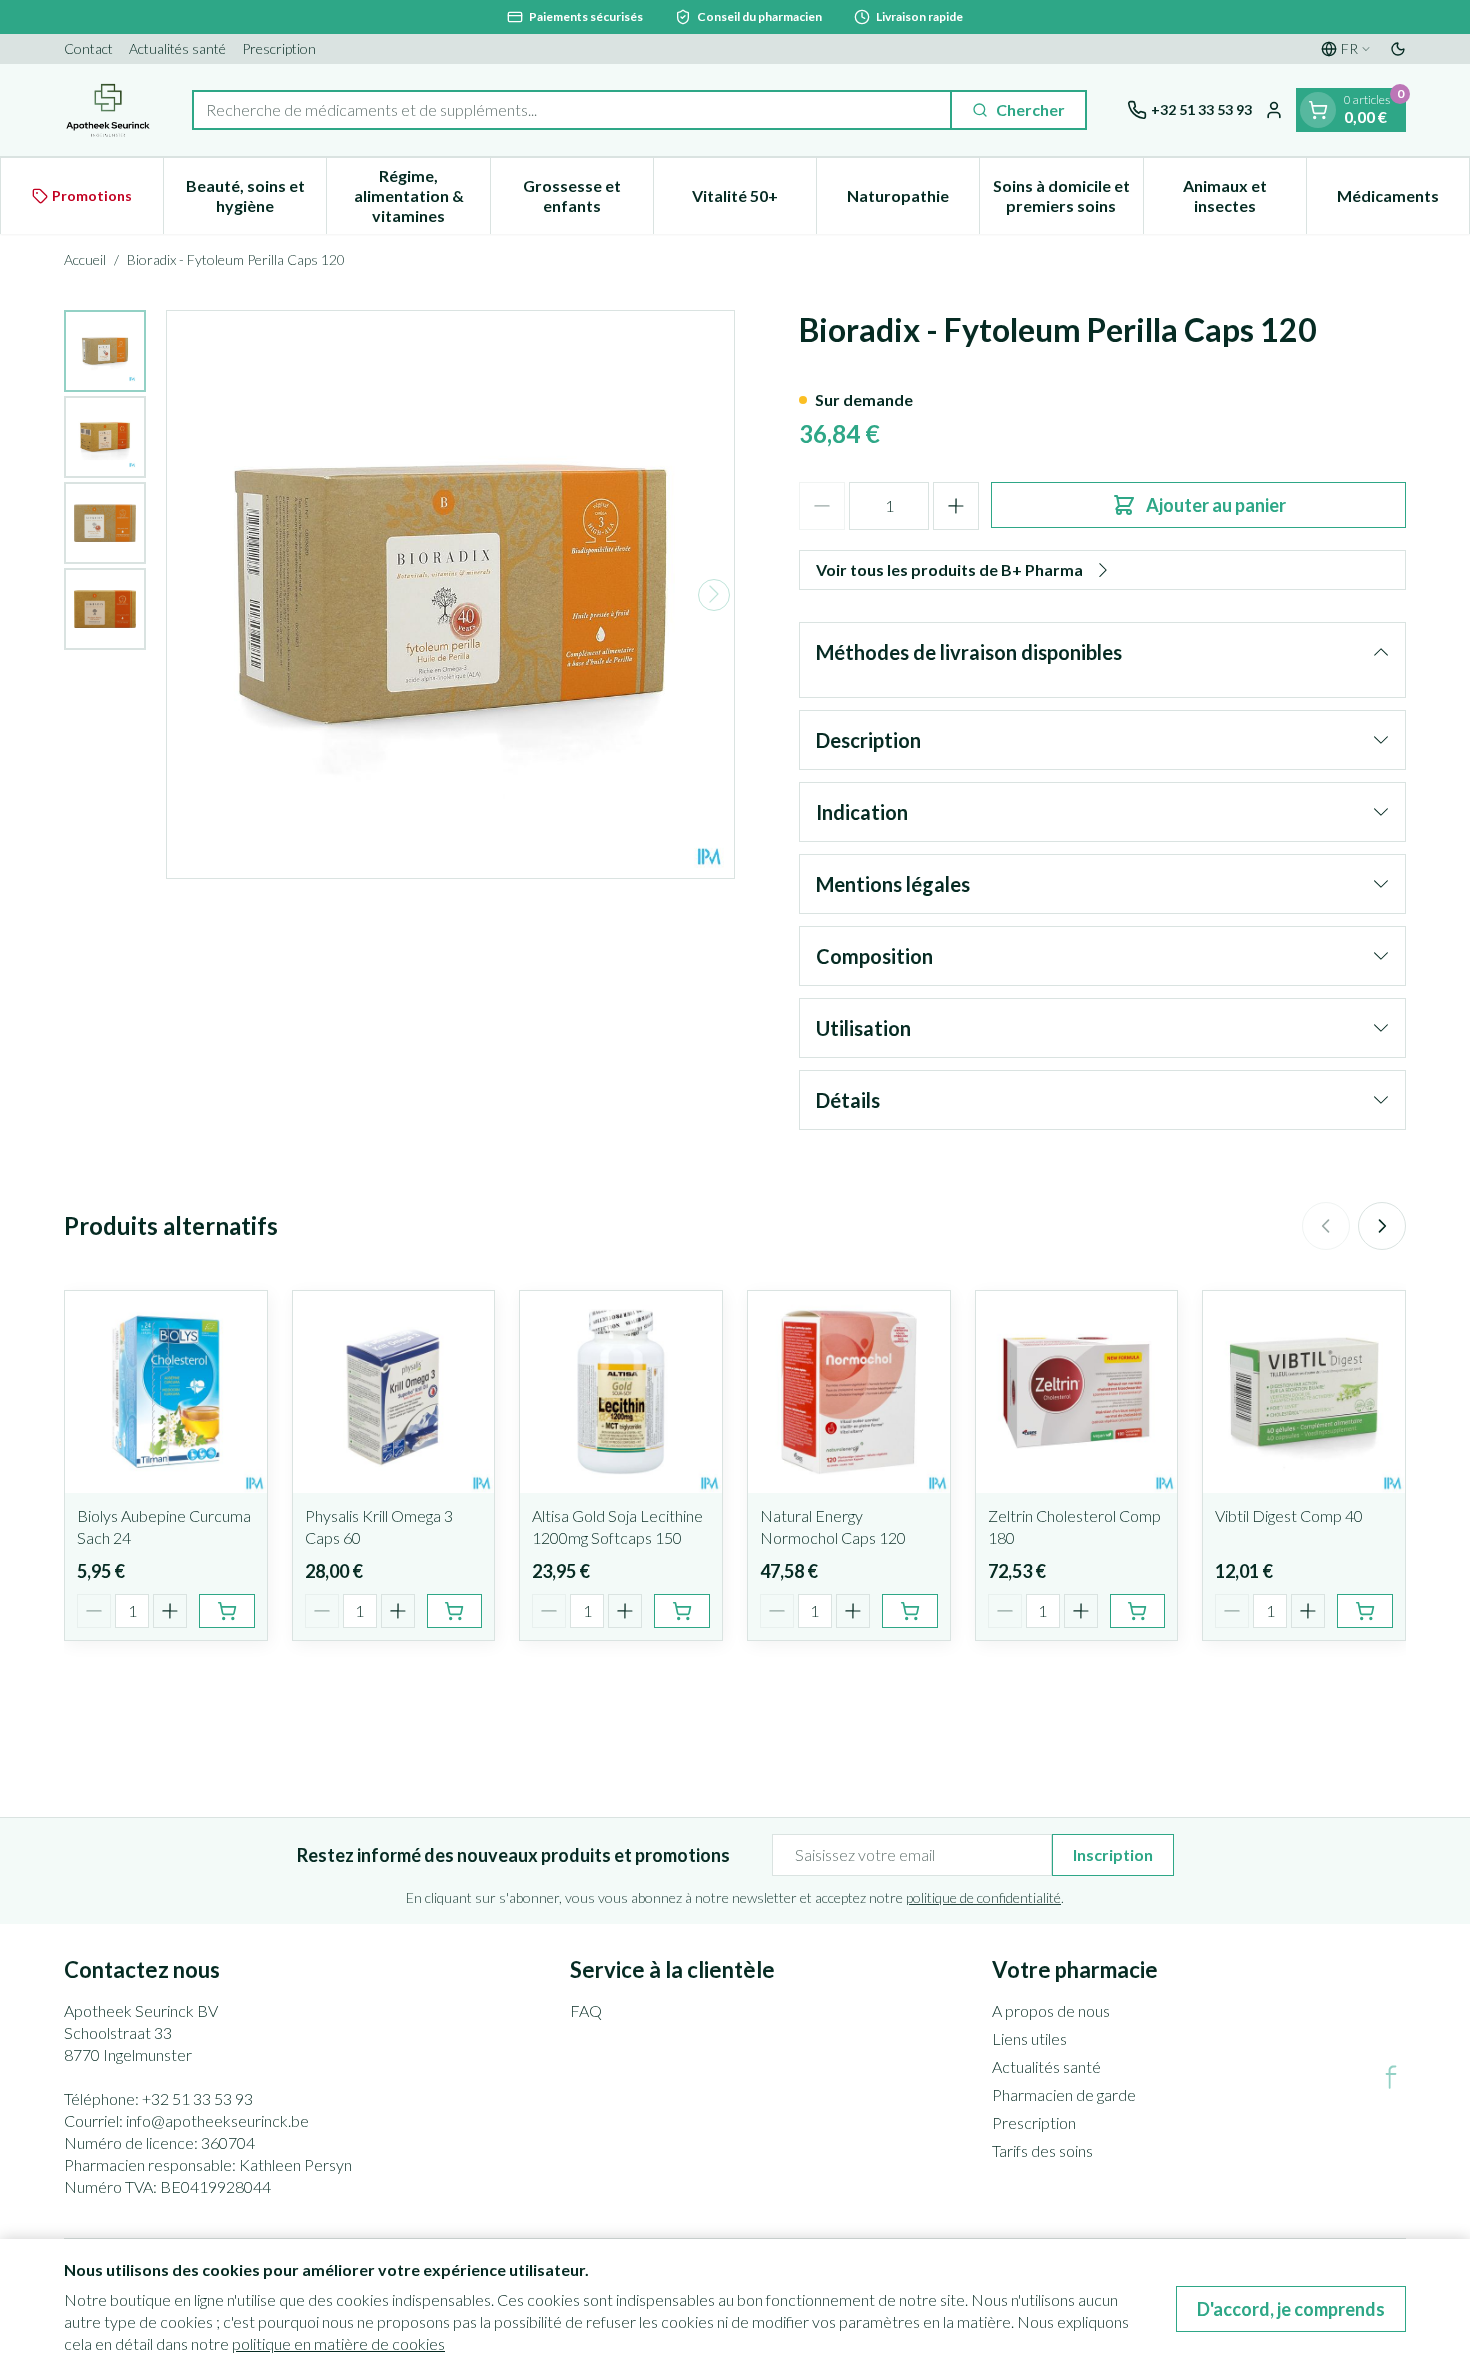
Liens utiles (1029, 2038)
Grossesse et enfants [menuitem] (588, 195)
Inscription (1113, 1854)
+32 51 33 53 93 (197, 2098)
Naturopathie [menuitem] (913, 200)
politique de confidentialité (983, 1897)
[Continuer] (714, 594)
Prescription (279, 48)
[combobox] (572, 110)
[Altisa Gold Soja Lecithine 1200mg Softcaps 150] (621, 1392)
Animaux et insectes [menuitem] (1244, 195)
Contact (88, 48)
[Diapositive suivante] (1382, 1226)
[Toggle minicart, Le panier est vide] (1318, 110)
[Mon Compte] (1274, 110)
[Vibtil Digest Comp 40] (1304, 1392)
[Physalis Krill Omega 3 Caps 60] (394, 1392)
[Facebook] (1391, 2077)
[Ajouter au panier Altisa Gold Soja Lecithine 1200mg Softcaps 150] (682, 1611)
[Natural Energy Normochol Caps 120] (849, 1392)
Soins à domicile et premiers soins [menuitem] (1067, 195)
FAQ (586, 2010)
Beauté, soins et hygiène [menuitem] (256, 195)
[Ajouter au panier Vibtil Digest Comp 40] (1365, 1611)
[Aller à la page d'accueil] (108, 110)
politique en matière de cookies (338, 2343)
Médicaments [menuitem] (1403, 200)
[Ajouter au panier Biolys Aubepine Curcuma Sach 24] (227, 1611)
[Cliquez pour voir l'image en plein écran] (450, 594)
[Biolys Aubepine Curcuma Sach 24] (166, 1392)
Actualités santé (177, 48)
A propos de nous (1051, 2010)
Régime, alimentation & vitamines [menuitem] (421, 195)
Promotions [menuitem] (92, 195)
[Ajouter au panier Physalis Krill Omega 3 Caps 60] (455, 1611)
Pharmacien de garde (1064, 2094)
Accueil (85, 259)
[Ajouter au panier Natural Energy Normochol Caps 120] (910, 1611)
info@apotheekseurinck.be (217, 2120)
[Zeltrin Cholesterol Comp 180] (1077, 1392)
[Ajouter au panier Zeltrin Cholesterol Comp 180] (1138, 1611)
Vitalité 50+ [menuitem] (754, 200)
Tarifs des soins (1042, 2150)
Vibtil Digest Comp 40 (1289, 1515)
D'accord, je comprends (1291, 2309)
